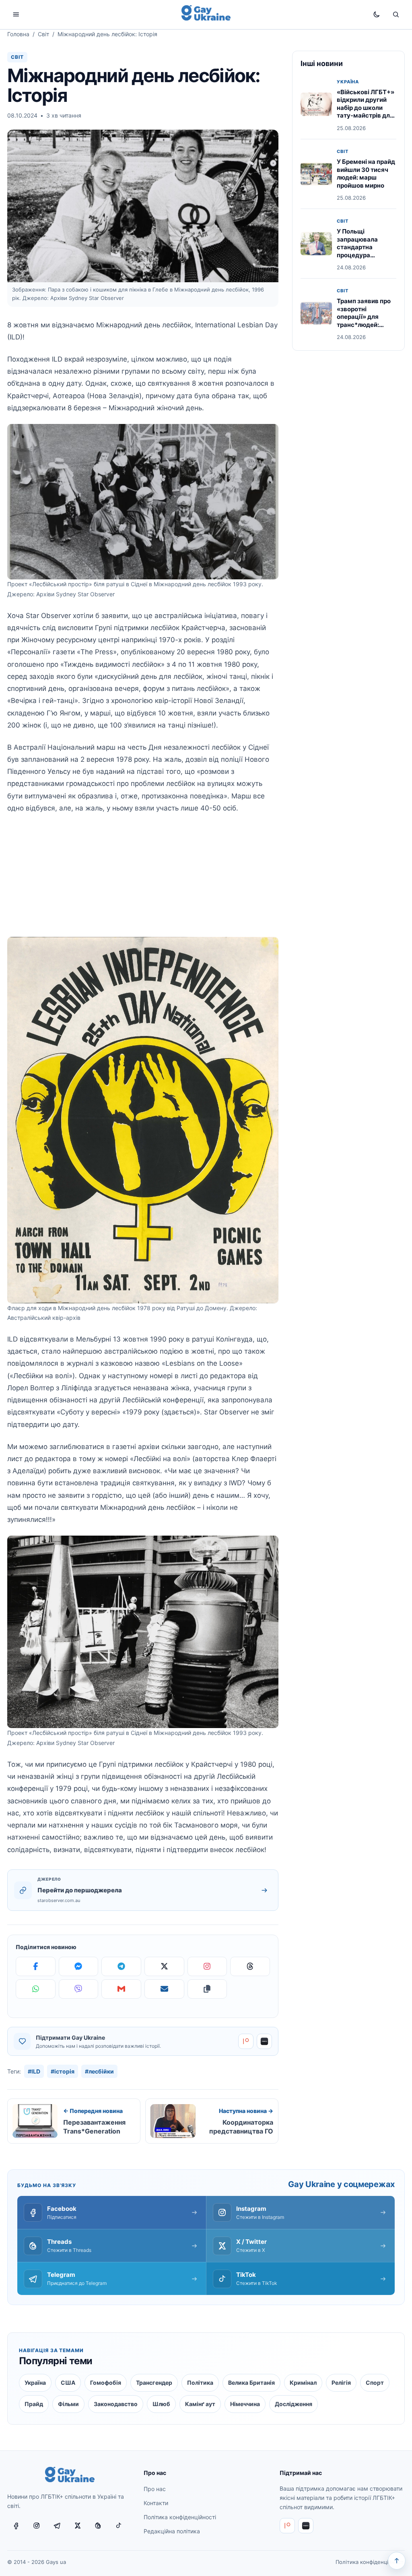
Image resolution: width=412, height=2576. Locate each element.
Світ (43, 34)
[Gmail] (121, 1989)
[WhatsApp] (36, 1989)
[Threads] (250, 1966)
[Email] (164, 1989)
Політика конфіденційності (180, 2517)
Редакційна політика (172, 2531)
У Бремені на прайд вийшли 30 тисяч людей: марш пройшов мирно (366, 174)
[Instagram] (207, 1966)
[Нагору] (397, 2561)
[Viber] (79, 1989)
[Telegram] (121, 1966)
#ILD (34, 2071)
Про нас (155, 2489)
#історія (63, 2071)
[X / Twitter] (78, 2526)
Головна (18, 34)
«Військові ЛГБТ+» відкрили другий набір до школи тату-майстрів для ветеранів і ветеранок (366, 112)
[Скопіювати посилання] (207, 1989)
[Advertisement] (143, 881)
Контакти (156, 2503)
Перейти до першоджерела (80, 1890)
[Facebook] (36, 1966)
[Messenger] (79, 1966)
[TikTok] (119, 2526)
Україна (348, 82)
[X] (164, 1966)
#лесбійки (99, 2071)
